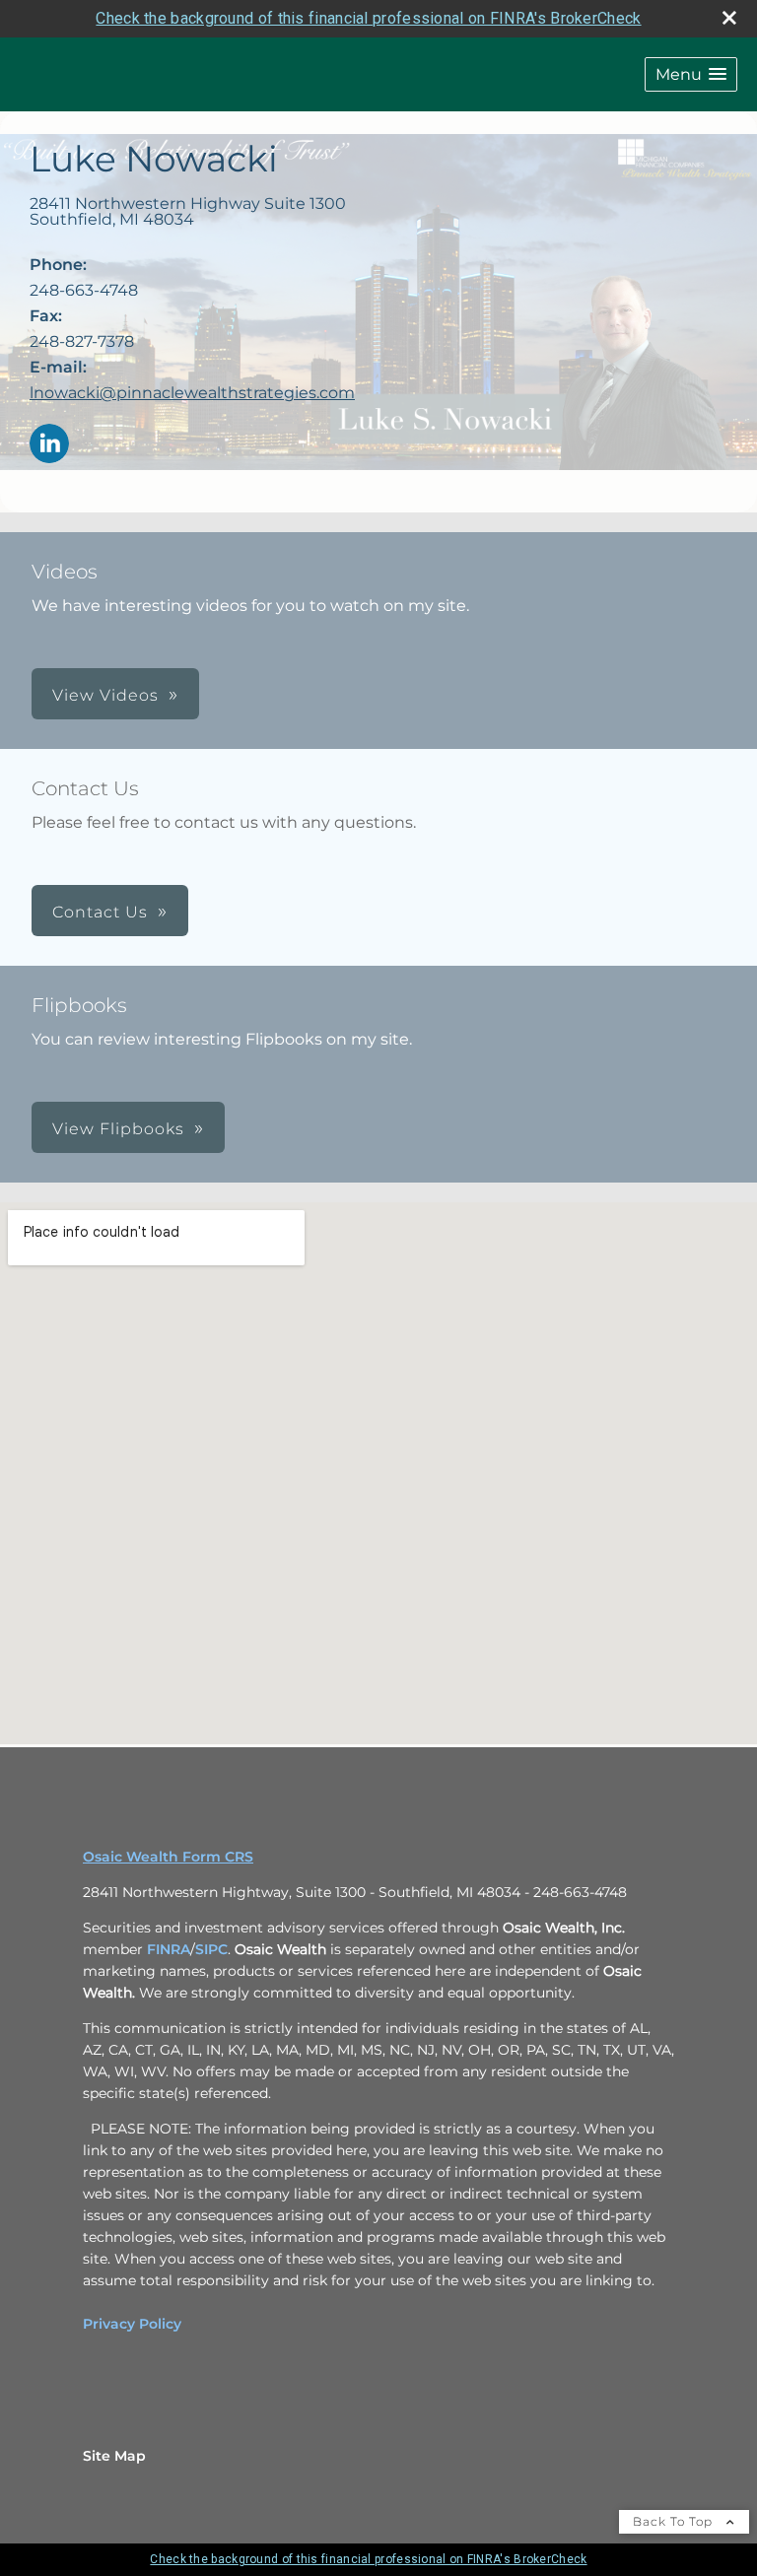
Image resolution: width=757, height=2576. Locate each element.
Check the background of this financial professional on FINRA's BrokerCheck (368, 18)
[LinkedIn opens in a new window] (49, 445)
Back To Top (675, 2521)
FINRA (169, 1949)
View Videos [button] (105, 695)
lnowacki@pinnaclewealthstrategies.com (192, 393)
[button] (691, 74)
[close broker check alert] (729, 18)
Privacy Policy (132, 2324)
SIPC (211, 1949)
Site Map (114, 2456)
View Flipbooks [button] (118, 1129)
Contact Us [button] (100, 912)
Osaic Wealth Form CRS (168, 1857)
